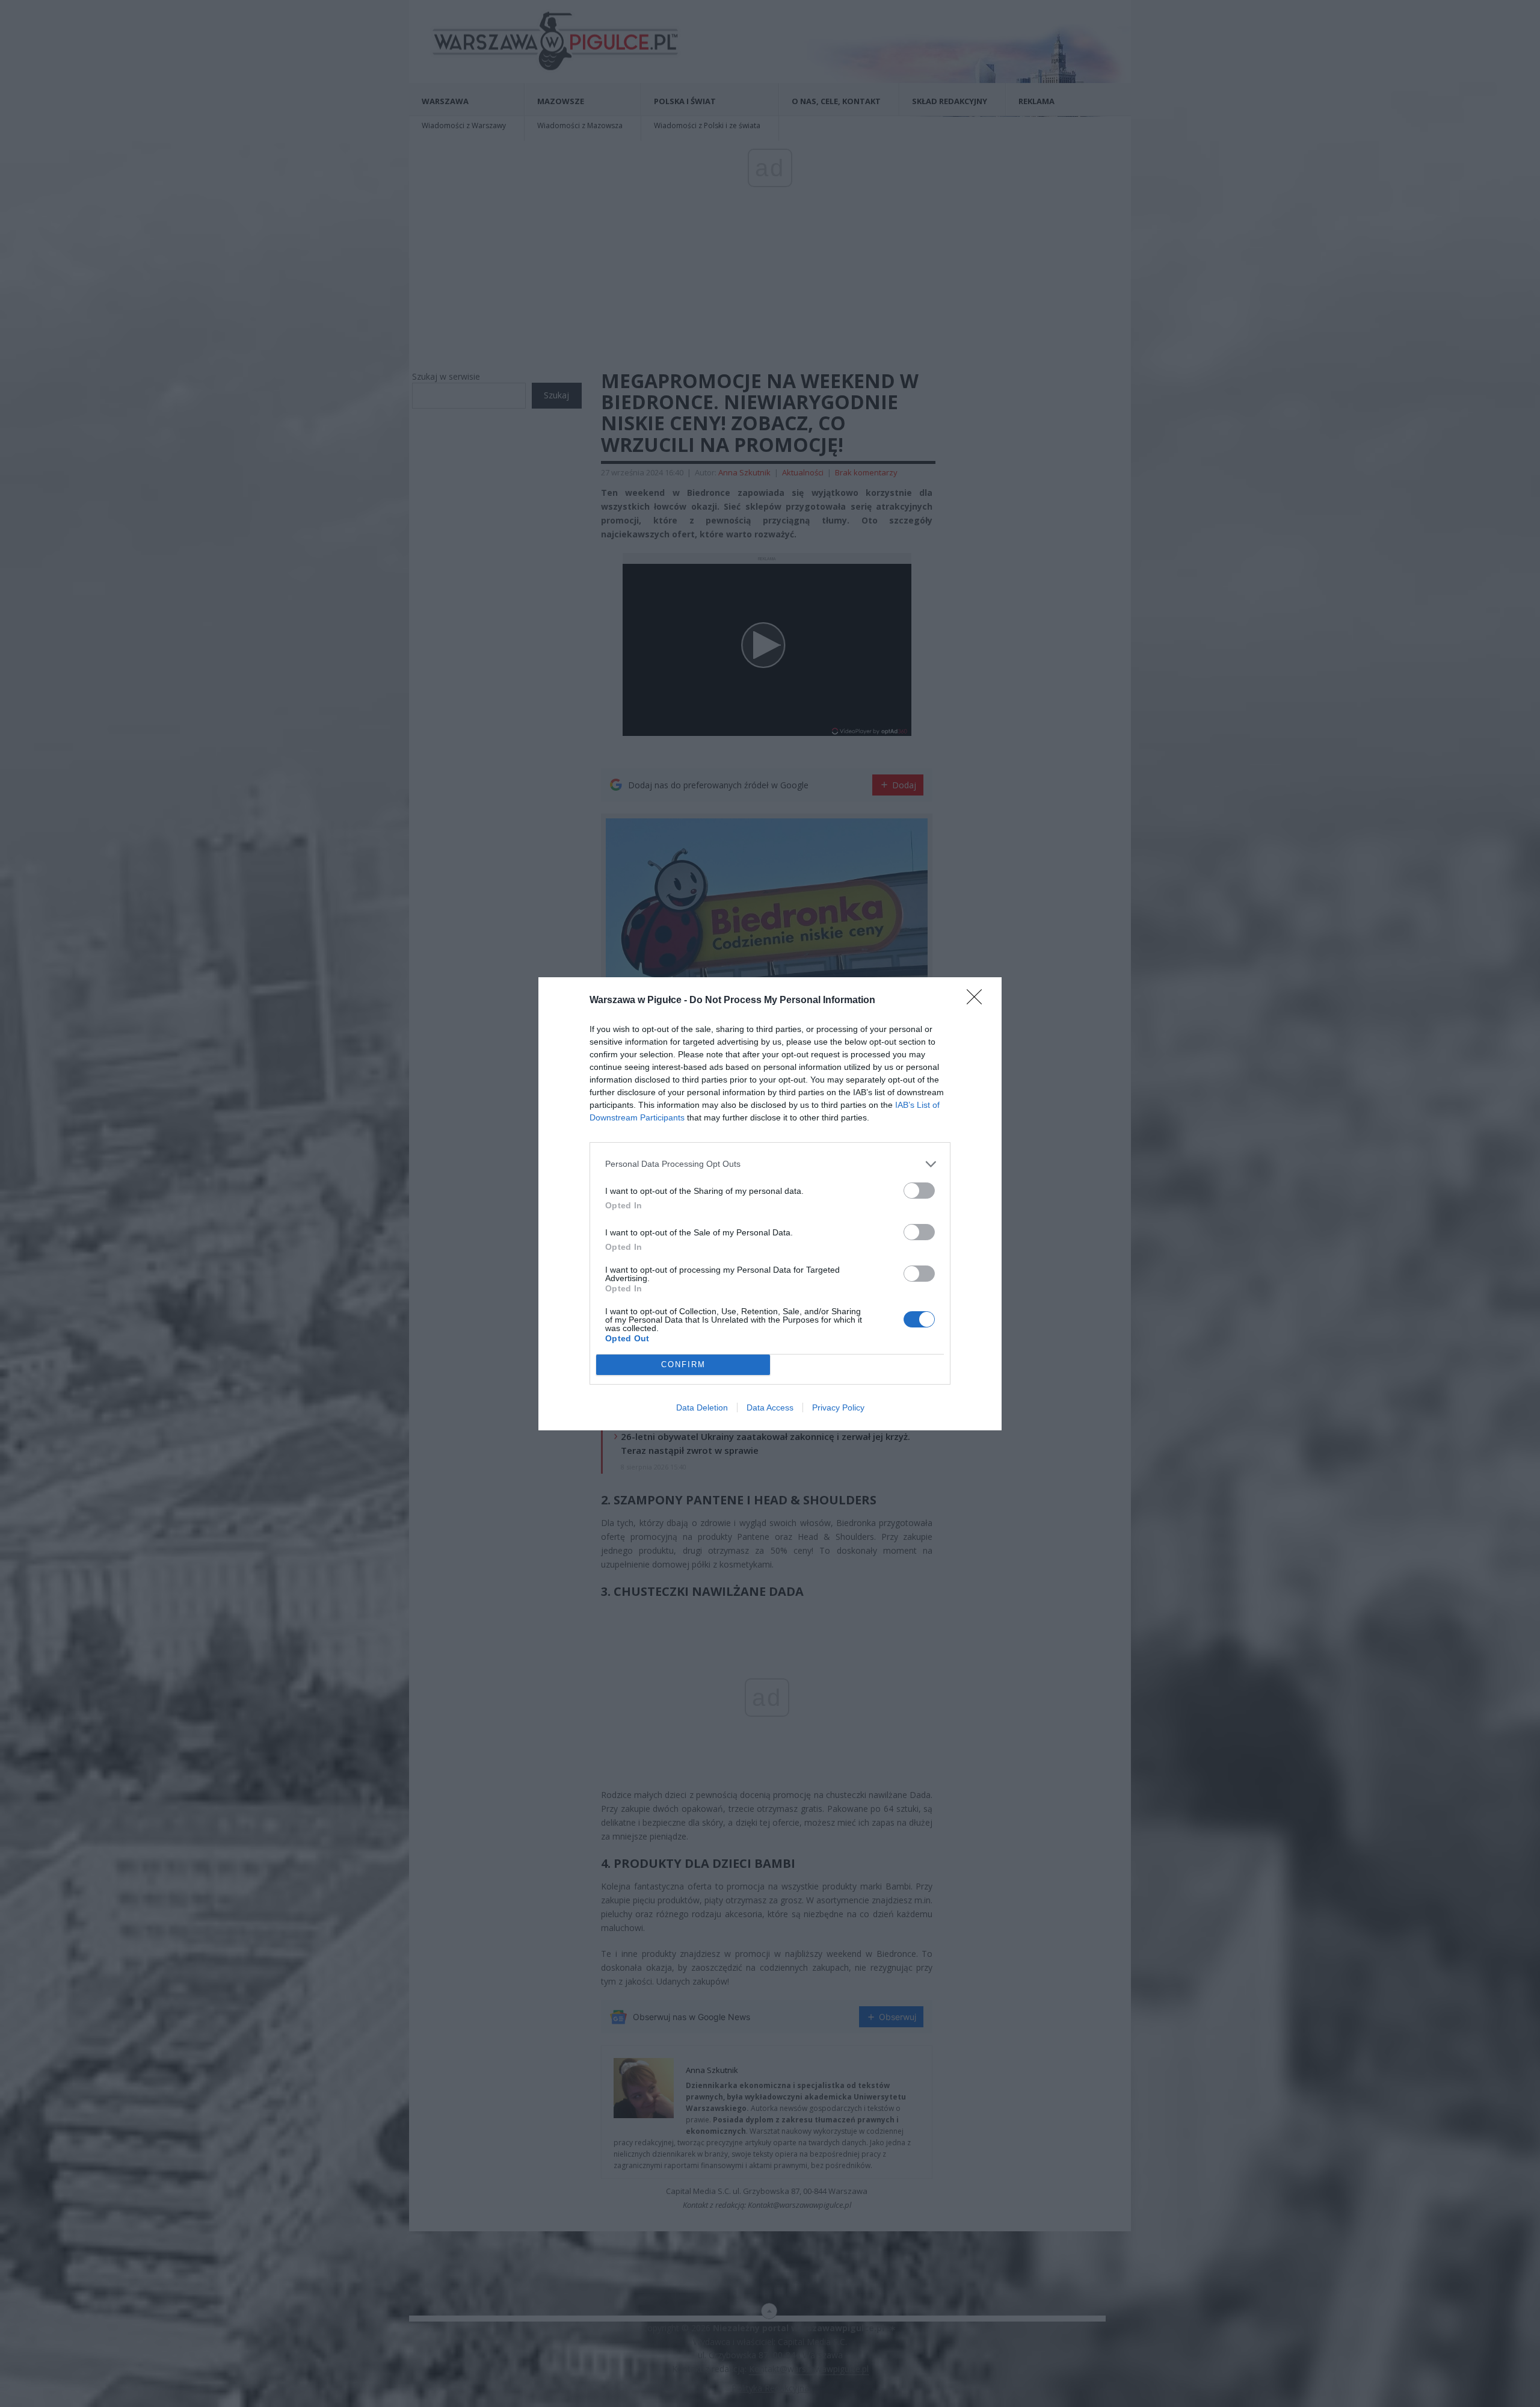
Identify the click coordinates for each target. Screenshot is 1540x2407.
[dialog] (770, 1204)
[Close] (978, 1001)
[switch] (919, 1191)
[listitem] (770, 1164)
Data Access (770, 1407)
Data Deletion (702, 1407)
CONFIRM (683, 1364)
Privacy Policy (838, 1407)
